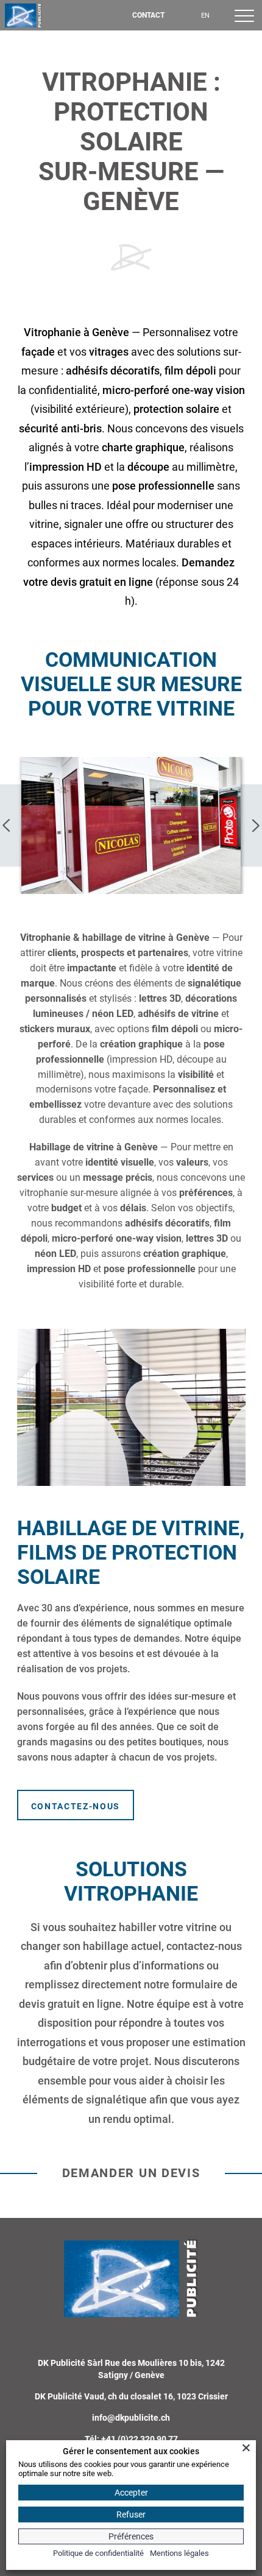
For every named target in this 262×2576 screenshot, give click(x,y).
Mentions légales (179, 2553)
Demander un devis (131, 2173)
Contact (148, 15)
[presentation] (7, 825)
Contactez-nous (76, 1806)
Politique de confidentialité (98, 2553)
